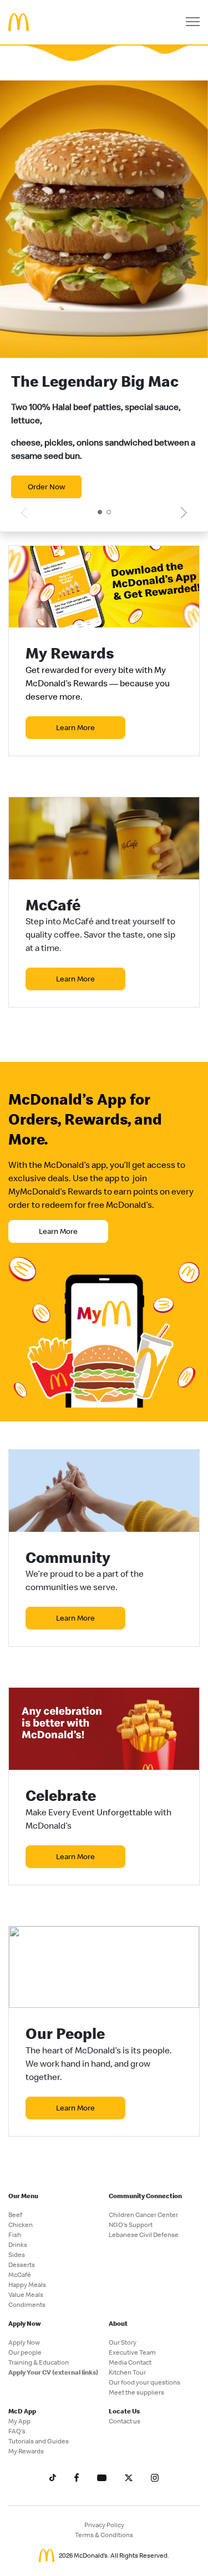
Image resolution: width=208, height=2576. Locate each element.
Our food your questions (144, 2382)
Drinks (18, 2244)
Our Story (123, 2342)
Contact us (125, 2421)
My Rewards (26, 2451)
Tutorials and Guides (39, 2441)
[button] (100, 512)
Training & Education (39, 2362)
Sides (17, 2254)
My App (19, 2421)
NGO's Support (131, 2225)
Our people (25, 2352)
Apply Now (24, 2342)
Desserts (22, 2264)
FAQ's (17, 2431)
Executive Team (132, 2352)
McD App (22, 2411)
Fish (15, 2235)
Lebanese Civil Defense (144, 2235)
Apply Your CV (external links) (53, 2372)
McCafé (20, 2274)
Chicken (21, 2225)
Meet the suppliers (136, 2392)
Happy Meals (27, 2284)
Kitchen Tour (127, 2372)
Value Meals (26, 2294)
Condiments (27, 2304)
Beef (15, 2215)
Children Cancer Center (143, 2215)
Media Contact (130, 2362)
